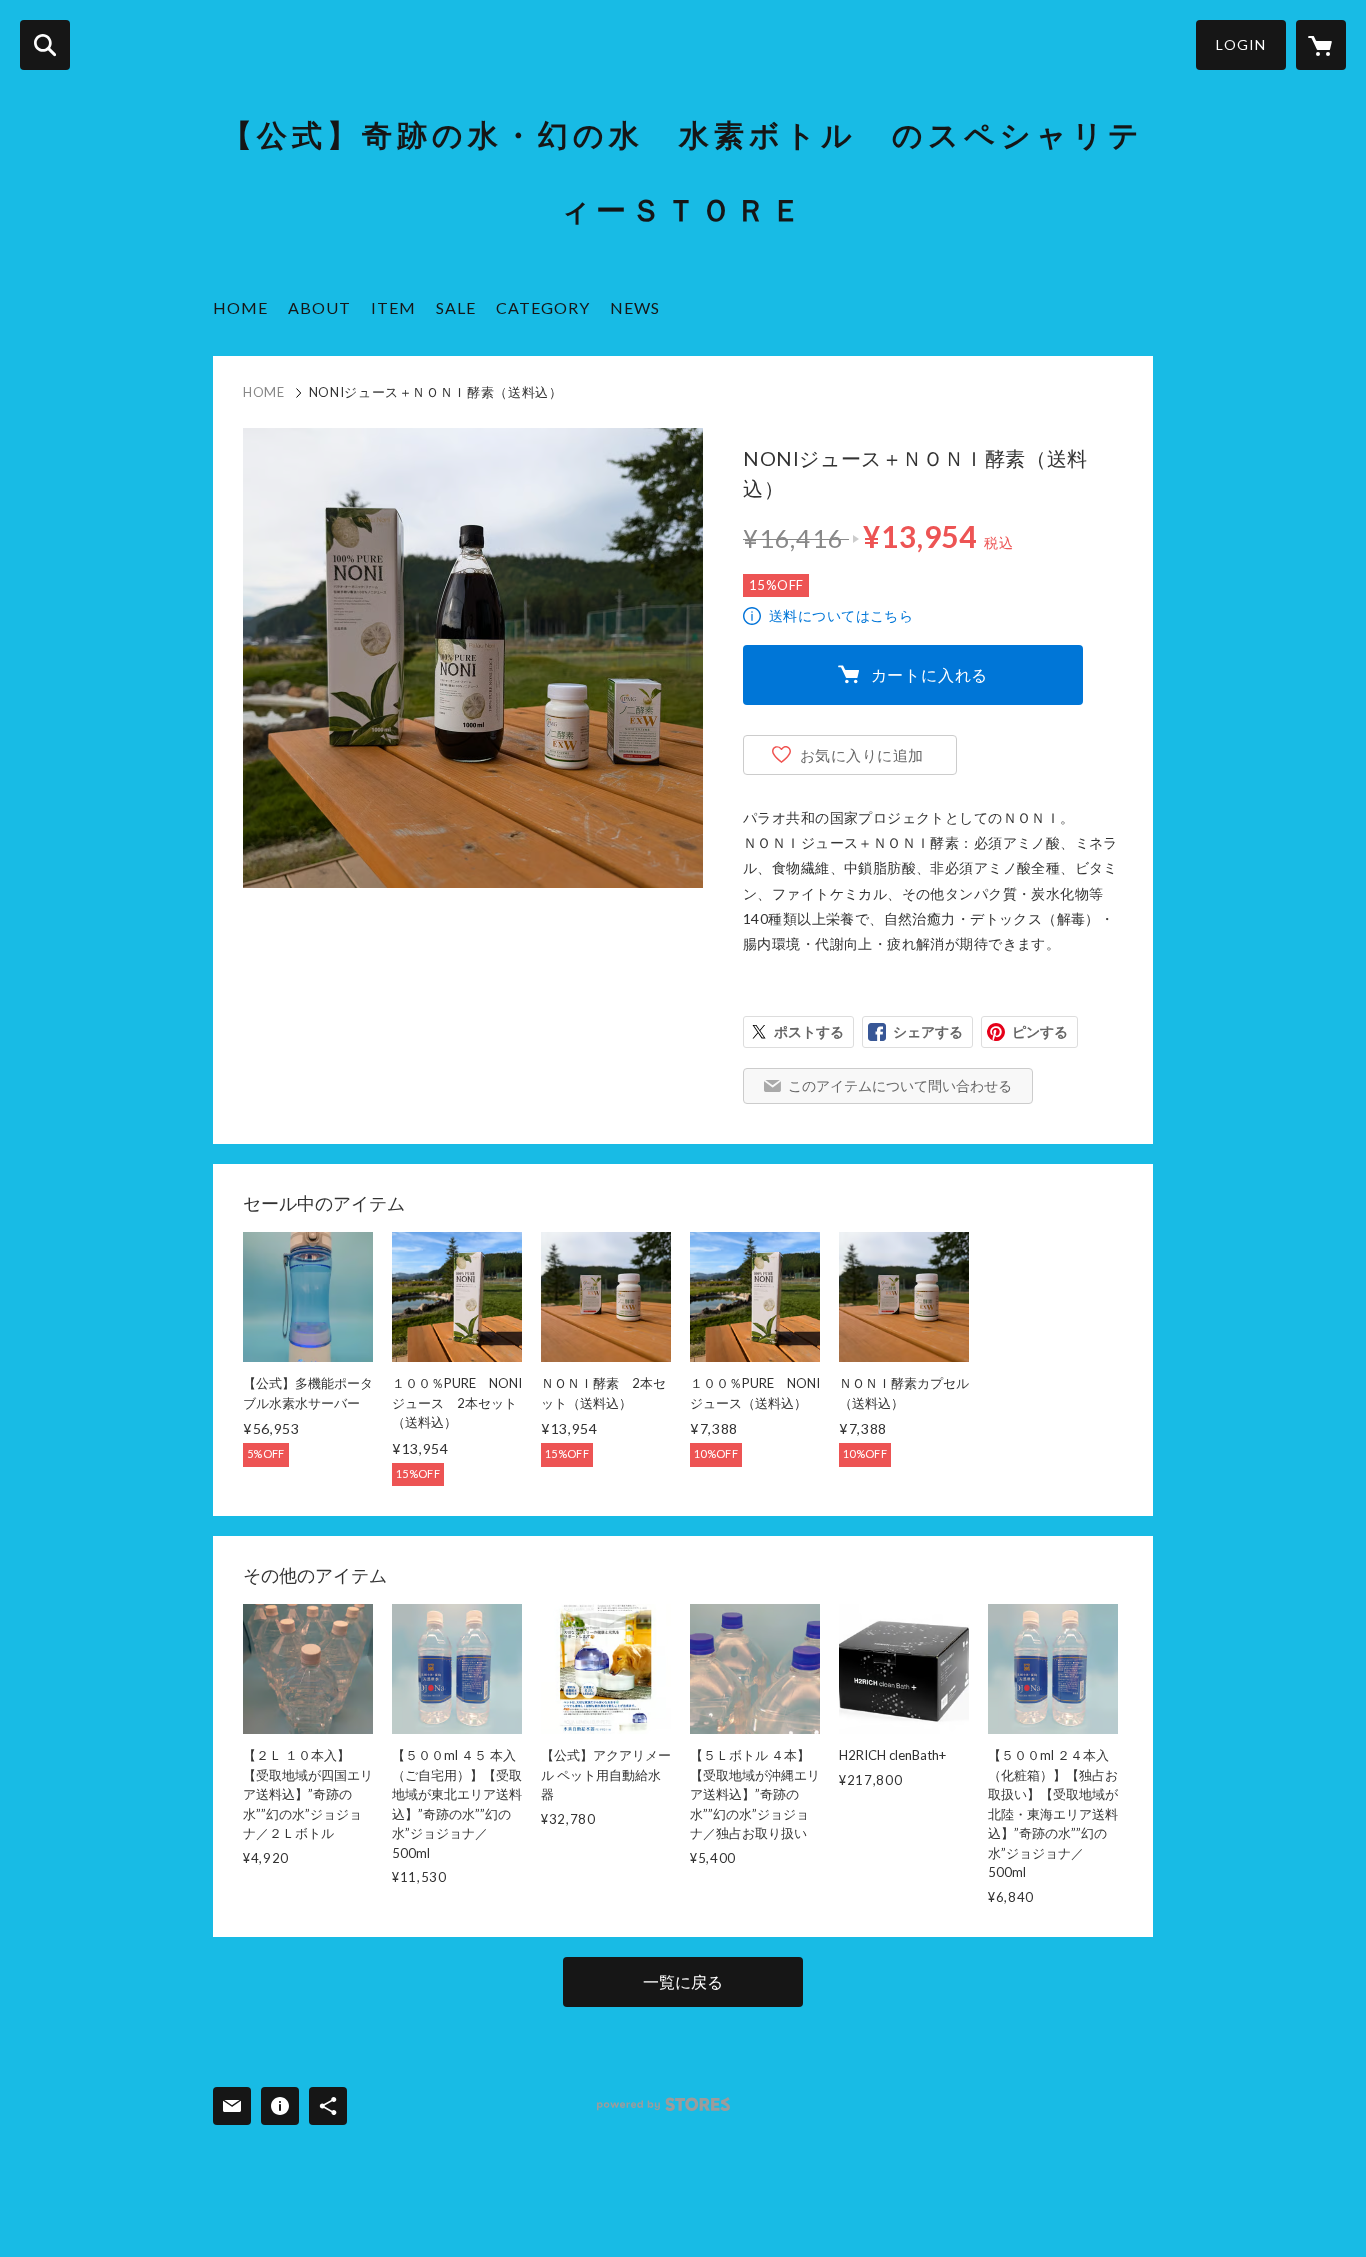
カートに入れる (930, 674)
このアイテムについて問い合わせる (900, 1085)
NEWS (635, 307)
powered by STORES (663, 2104)
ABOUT (319, 307)
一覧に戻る (683, 1981)
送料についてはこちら (841, 615)
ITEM (393, 307)
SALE (456, 307)
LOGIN (1241, 44)
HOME (240, 307)
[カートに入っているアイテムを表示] (1321, 45)
